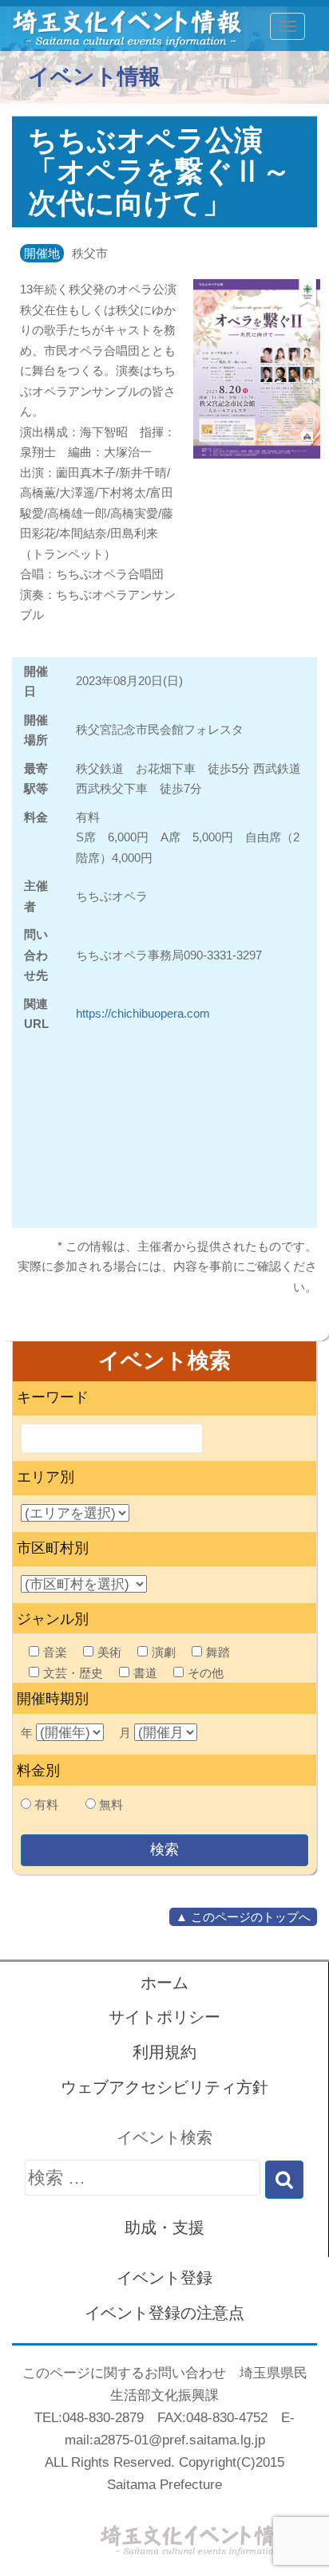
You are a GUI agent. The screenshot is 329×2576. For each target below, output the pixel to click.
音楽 (55, 1652)
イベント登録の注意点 (164, 2313)
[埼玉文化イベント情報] (119, 26)
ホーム (164, 1983)
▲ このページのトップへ (243, 1917)
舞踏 (218, 1652)
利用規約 (164, 2052)
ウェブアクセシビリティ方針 (164, 2087)
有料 (46, 1804)
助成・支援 (164, 2227)
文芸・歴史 (73, 1673)
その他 (206, 1673)
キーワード (53, 1397)
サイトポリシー (164, 2017)
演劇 (164, 1652)
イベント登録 (164, 2278)
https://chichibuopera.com (143, 1013)
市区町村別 (53, 1548)
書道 (145, 1673)
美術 (109, 1652)
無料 (111, 1804)
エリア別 (46, 1477)
